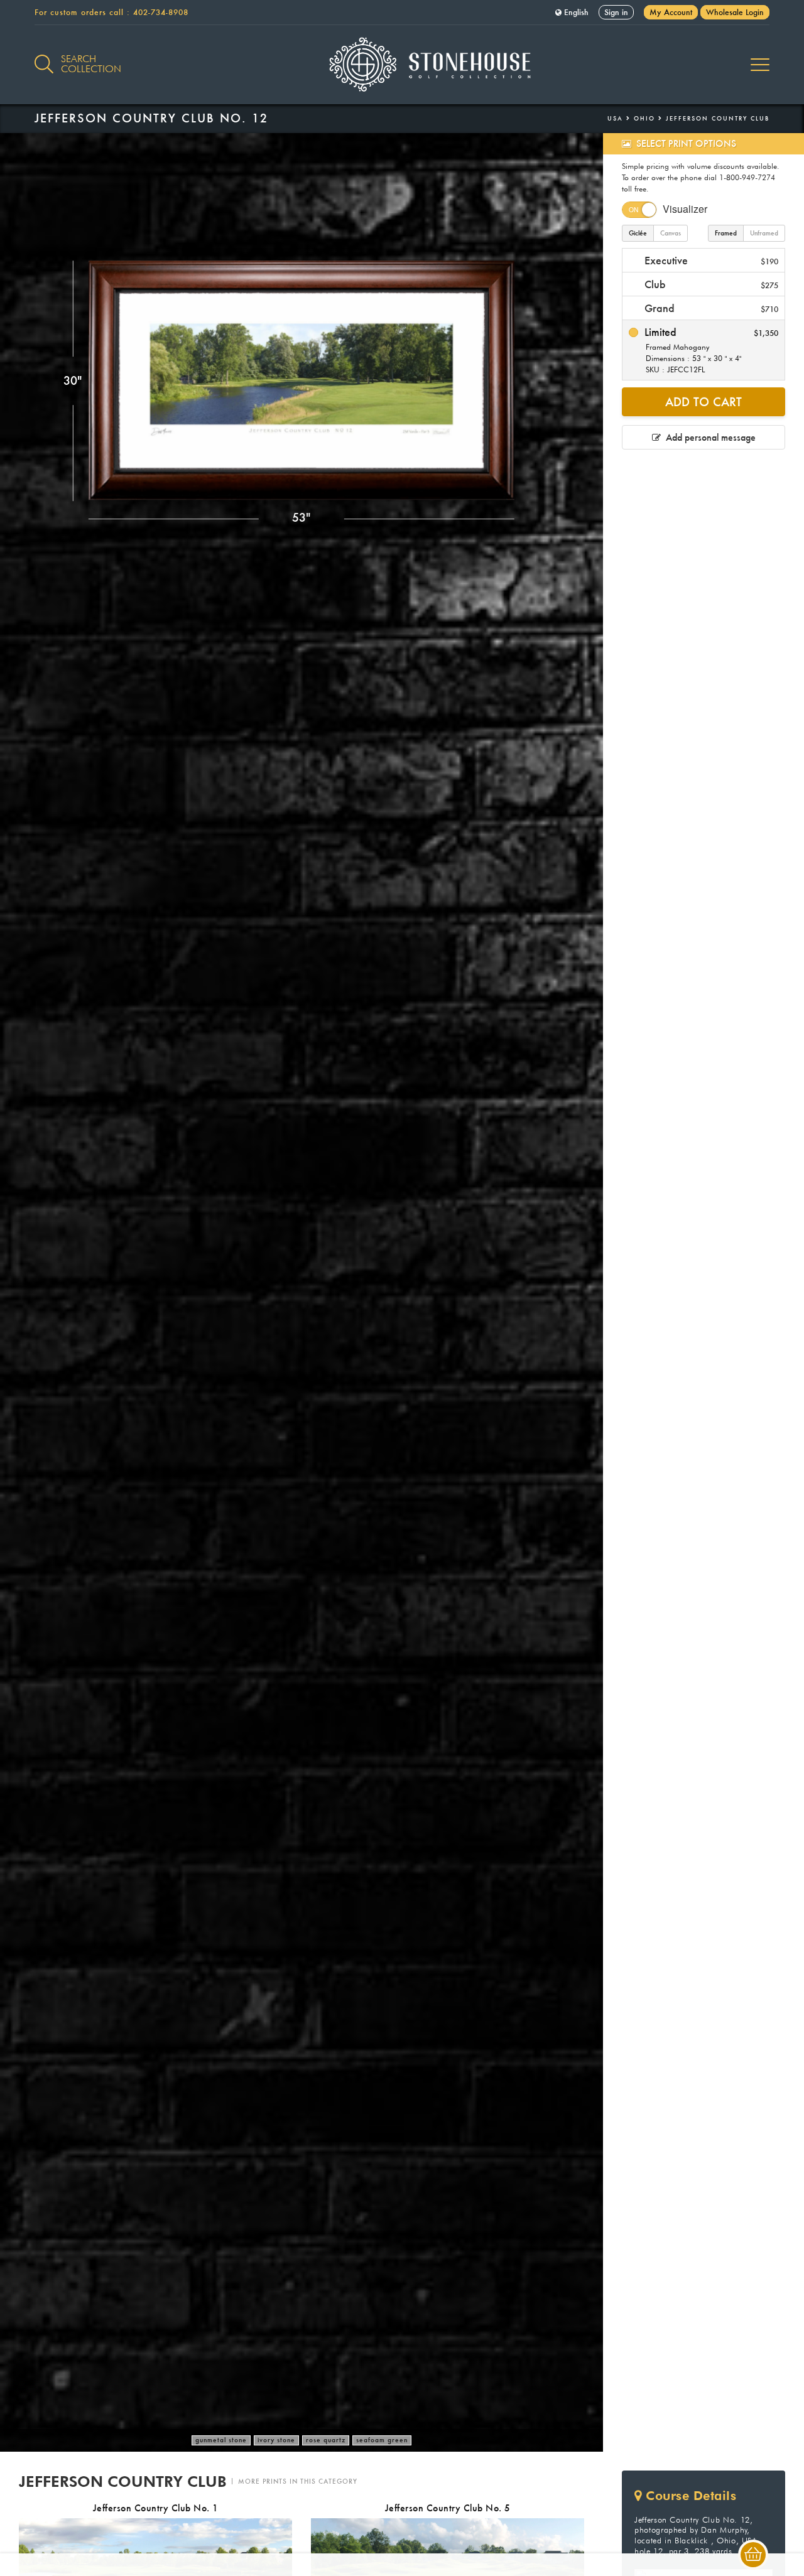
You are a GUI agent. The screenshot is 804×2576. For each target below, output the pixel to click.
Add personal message (708, 437)
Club (710, 284)
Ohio (644, 118)
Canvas (671, 233)
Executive (710, 260)
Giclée (638, 233)
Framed (726, 233)
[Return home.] (402, 65)
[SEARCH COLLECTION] (44, 57)
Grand (710, 308)
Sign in (616, 12)
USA (615, 118)
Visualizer (685, 209)
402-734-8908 (161, 12)
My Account (671, 12)
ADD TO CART (703, 402)
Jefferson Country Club (718, 118)
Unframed (764, 233)
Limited (710, 350)
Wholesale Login (735, 12)
